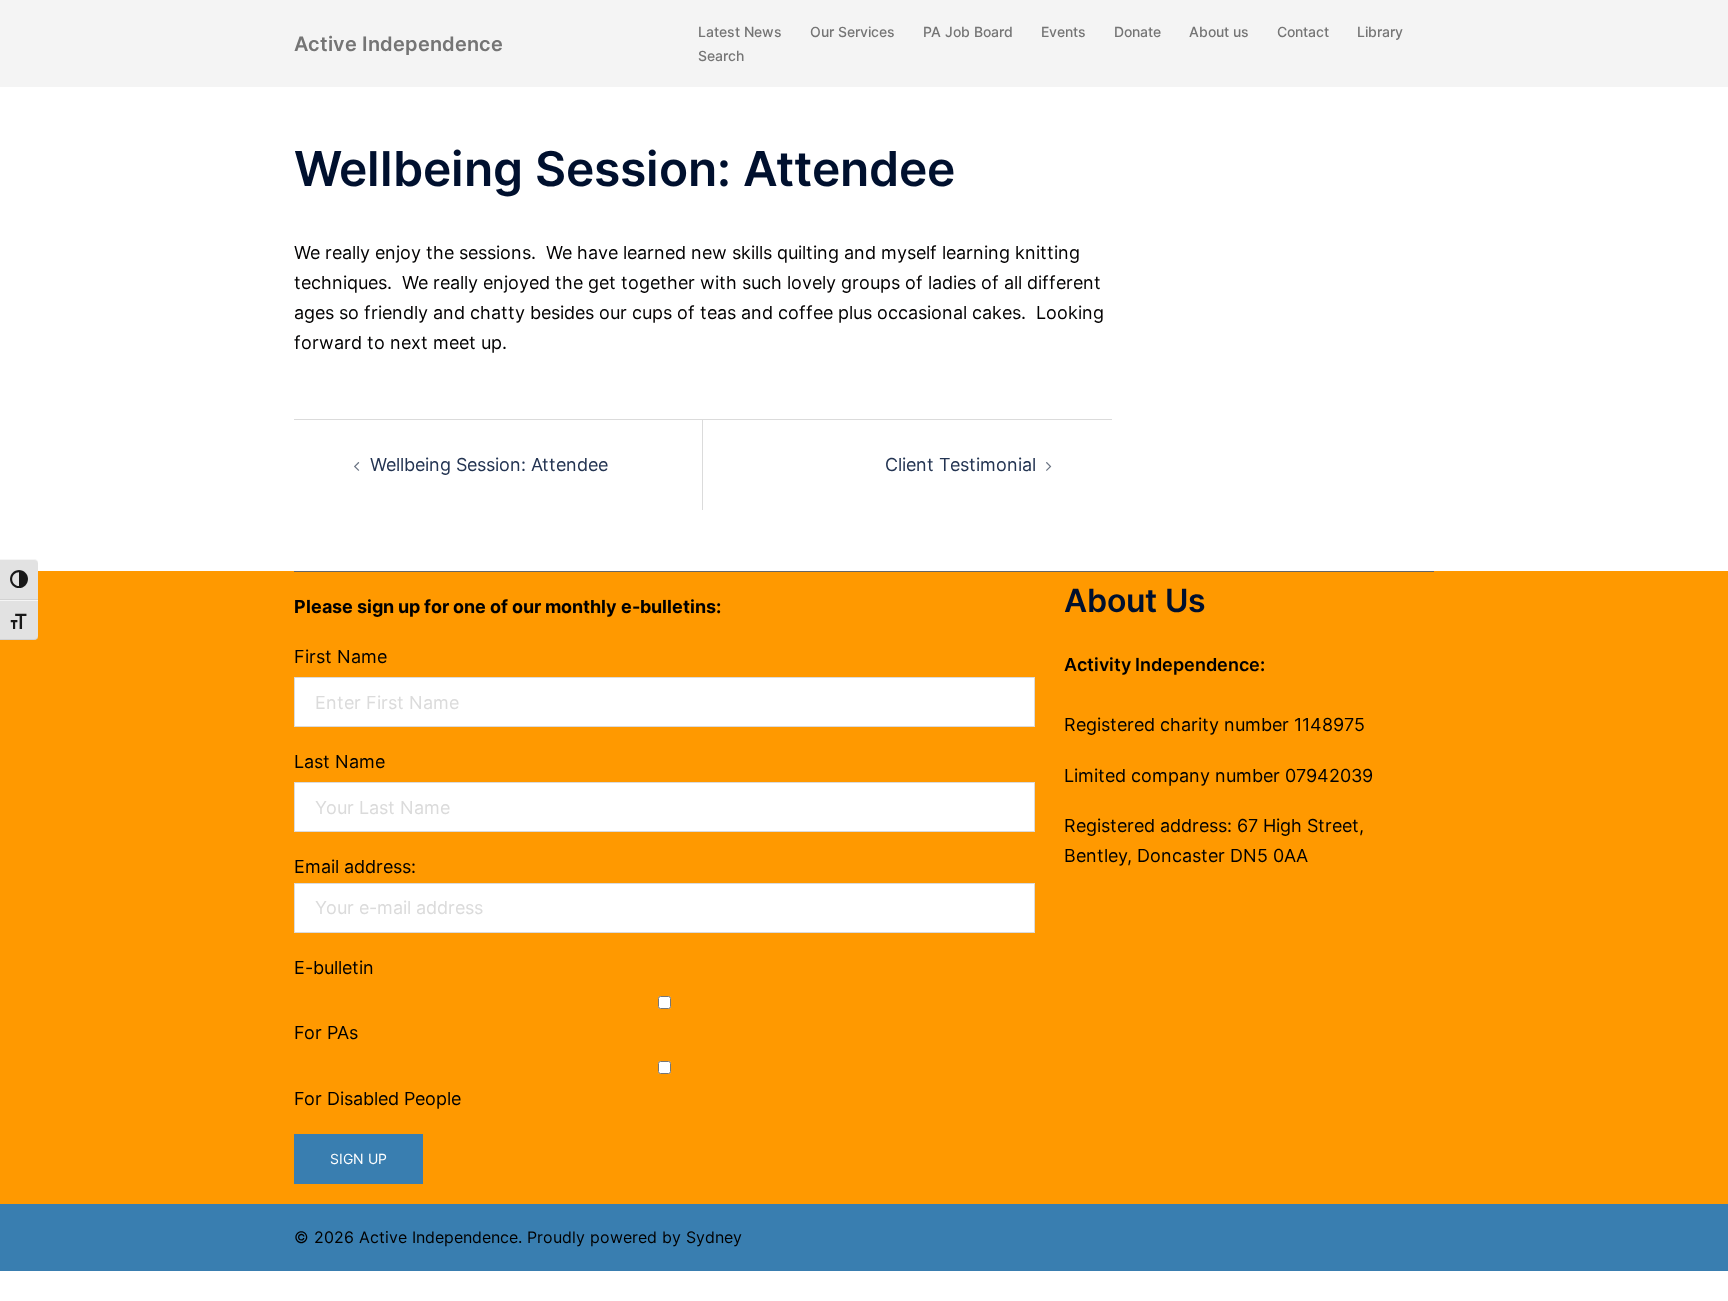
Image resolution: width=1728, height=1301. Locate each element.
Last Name (339, 761)
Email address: (355, 866)
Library (1380, 31)
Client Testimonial (960, 464)
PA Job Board (968, 31)
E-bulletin (334, 967)
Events (1063, 31)
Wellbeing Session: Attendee (489, 464)
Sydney (714, 1237)
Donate (1137, 31)
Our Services (852, 31)
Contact (1303, 31)
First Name (340, 656)
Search (721, 55)
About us (1219, 31)
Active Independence (398, 44)
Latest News (740, 31)
